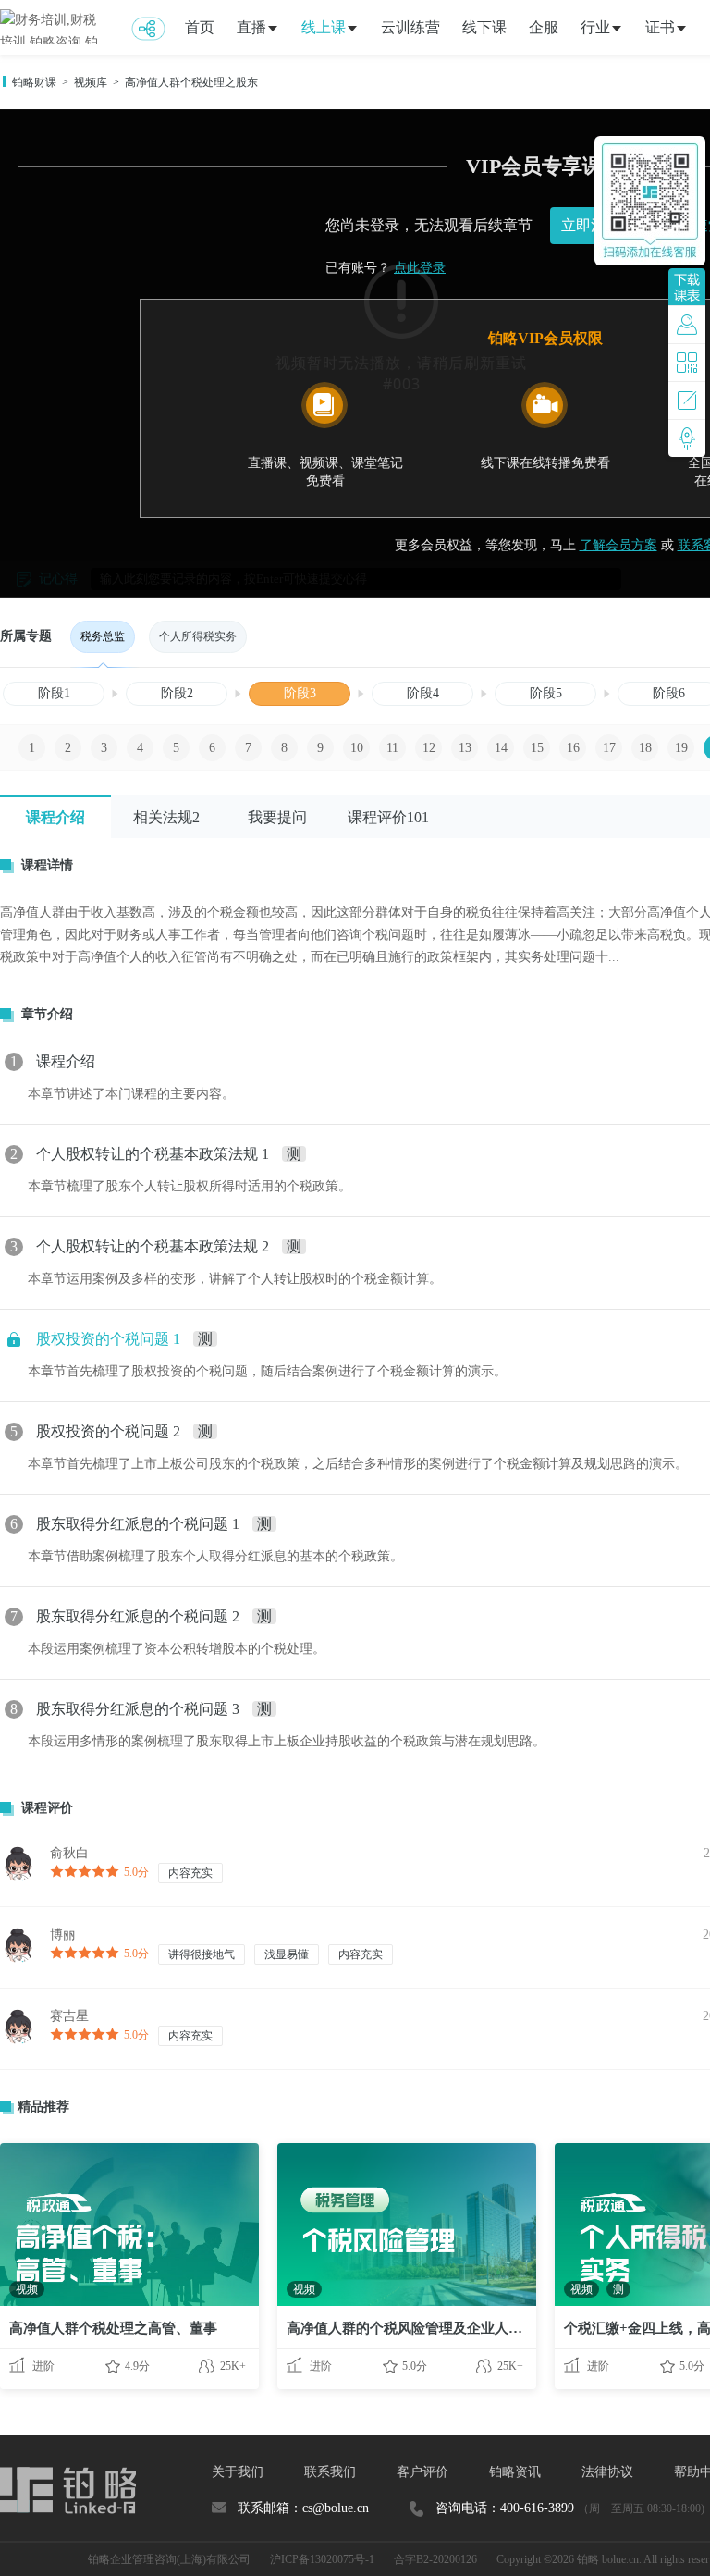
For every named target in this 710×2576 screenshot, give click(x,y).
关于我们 (238, 2472)
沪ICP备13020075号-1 (322, 2559)
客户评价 (422, 2472)
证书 (660, 27)
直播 (251, 27)
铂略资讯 (515, 2472)
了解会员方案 (618, 545)
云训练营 (410, 27)
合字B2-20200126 (435, 2559)
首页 (200, 27)
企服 (544, 27)
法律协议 (607, 2472)
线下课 (484, 27)
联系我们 (330, 2472)
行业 (595, 27)
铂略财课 (34, 82)
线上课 (324, 27)
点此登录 (420, 268)
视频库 (91, 82)
